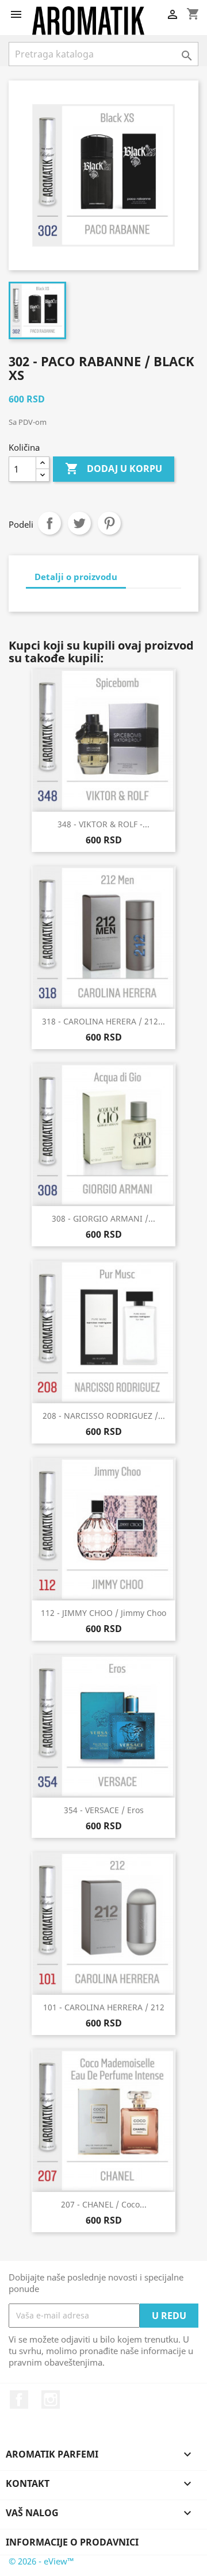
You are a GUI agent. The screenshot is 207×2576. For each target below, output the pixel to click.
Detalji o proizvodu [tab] (76, 577)
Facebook (19, 2400)
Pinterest (109, 523)
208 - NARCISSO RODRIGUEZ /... (104, 1416)
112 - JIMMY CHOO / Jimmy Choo (103, 1613)
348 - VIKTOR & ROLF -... (103, 824)
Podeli (49, 523)
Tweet (79, 523)
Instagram (51, 2400)
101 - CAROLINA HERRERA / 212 (104, 2007)
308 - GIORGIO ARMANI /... (103, 1218)
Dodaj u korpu (114, 469)
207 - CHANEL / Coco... (104, 2204)
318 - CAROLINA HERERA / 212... (103, 1021)
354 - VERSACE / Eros (104, 1810)
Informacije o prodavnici (72, 2542)
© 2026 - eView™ (41, 2561)
